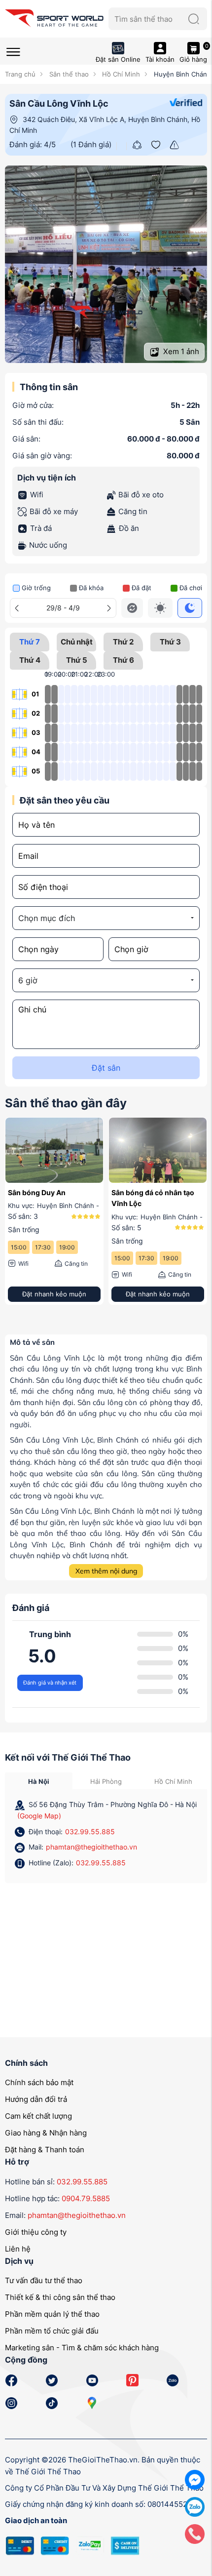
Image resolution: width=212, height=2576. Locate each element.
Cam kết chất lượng (38, 2116)
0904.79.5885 (86, 2198)
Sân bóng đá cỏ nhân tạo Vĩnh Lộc (153, 1198)
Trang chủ (20, 74)
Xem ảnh (180, 351)
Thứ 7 (30, 642)
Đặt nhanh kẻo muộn (54, 1294)
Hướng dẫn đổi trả (36, 2099)
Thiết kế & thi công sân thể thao (60, 2297)
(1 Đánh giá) (91, 144)
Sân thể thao (68, 74)
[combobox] (106, 918)
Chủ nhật (77, 642)
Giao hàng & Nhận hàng (46, 2133)
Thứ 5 (77, 660)
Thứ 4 (30, 660)
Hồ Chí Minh (120, 74)
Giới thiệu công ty (36, 2232)
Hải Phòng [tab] (106, 1781)
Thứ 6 (124, 660)
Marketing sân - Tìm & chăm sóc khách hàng (82, 2348)
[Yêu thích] (156, 144)
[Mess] (195, 2479)
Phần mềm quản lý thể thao (52, 2314)
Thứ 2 (123, 642)
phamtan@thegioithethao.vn (91, 1847)
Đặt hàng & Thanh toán (45, 2150)
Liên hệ (18, 2249)
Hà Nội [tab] (39, 1781)
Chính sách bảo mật (39, 2082)
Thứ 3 (170, 642)
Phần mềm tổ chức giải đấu (52, 2331)
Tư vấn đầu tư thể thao (44, 2280)
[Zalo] (195, 2506)
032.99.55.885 (90, 1831)
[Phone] (195, 2533)
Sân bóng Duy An (37, 1192)
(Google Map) (39, 1816)
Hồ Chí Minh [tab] (173, 1781)
